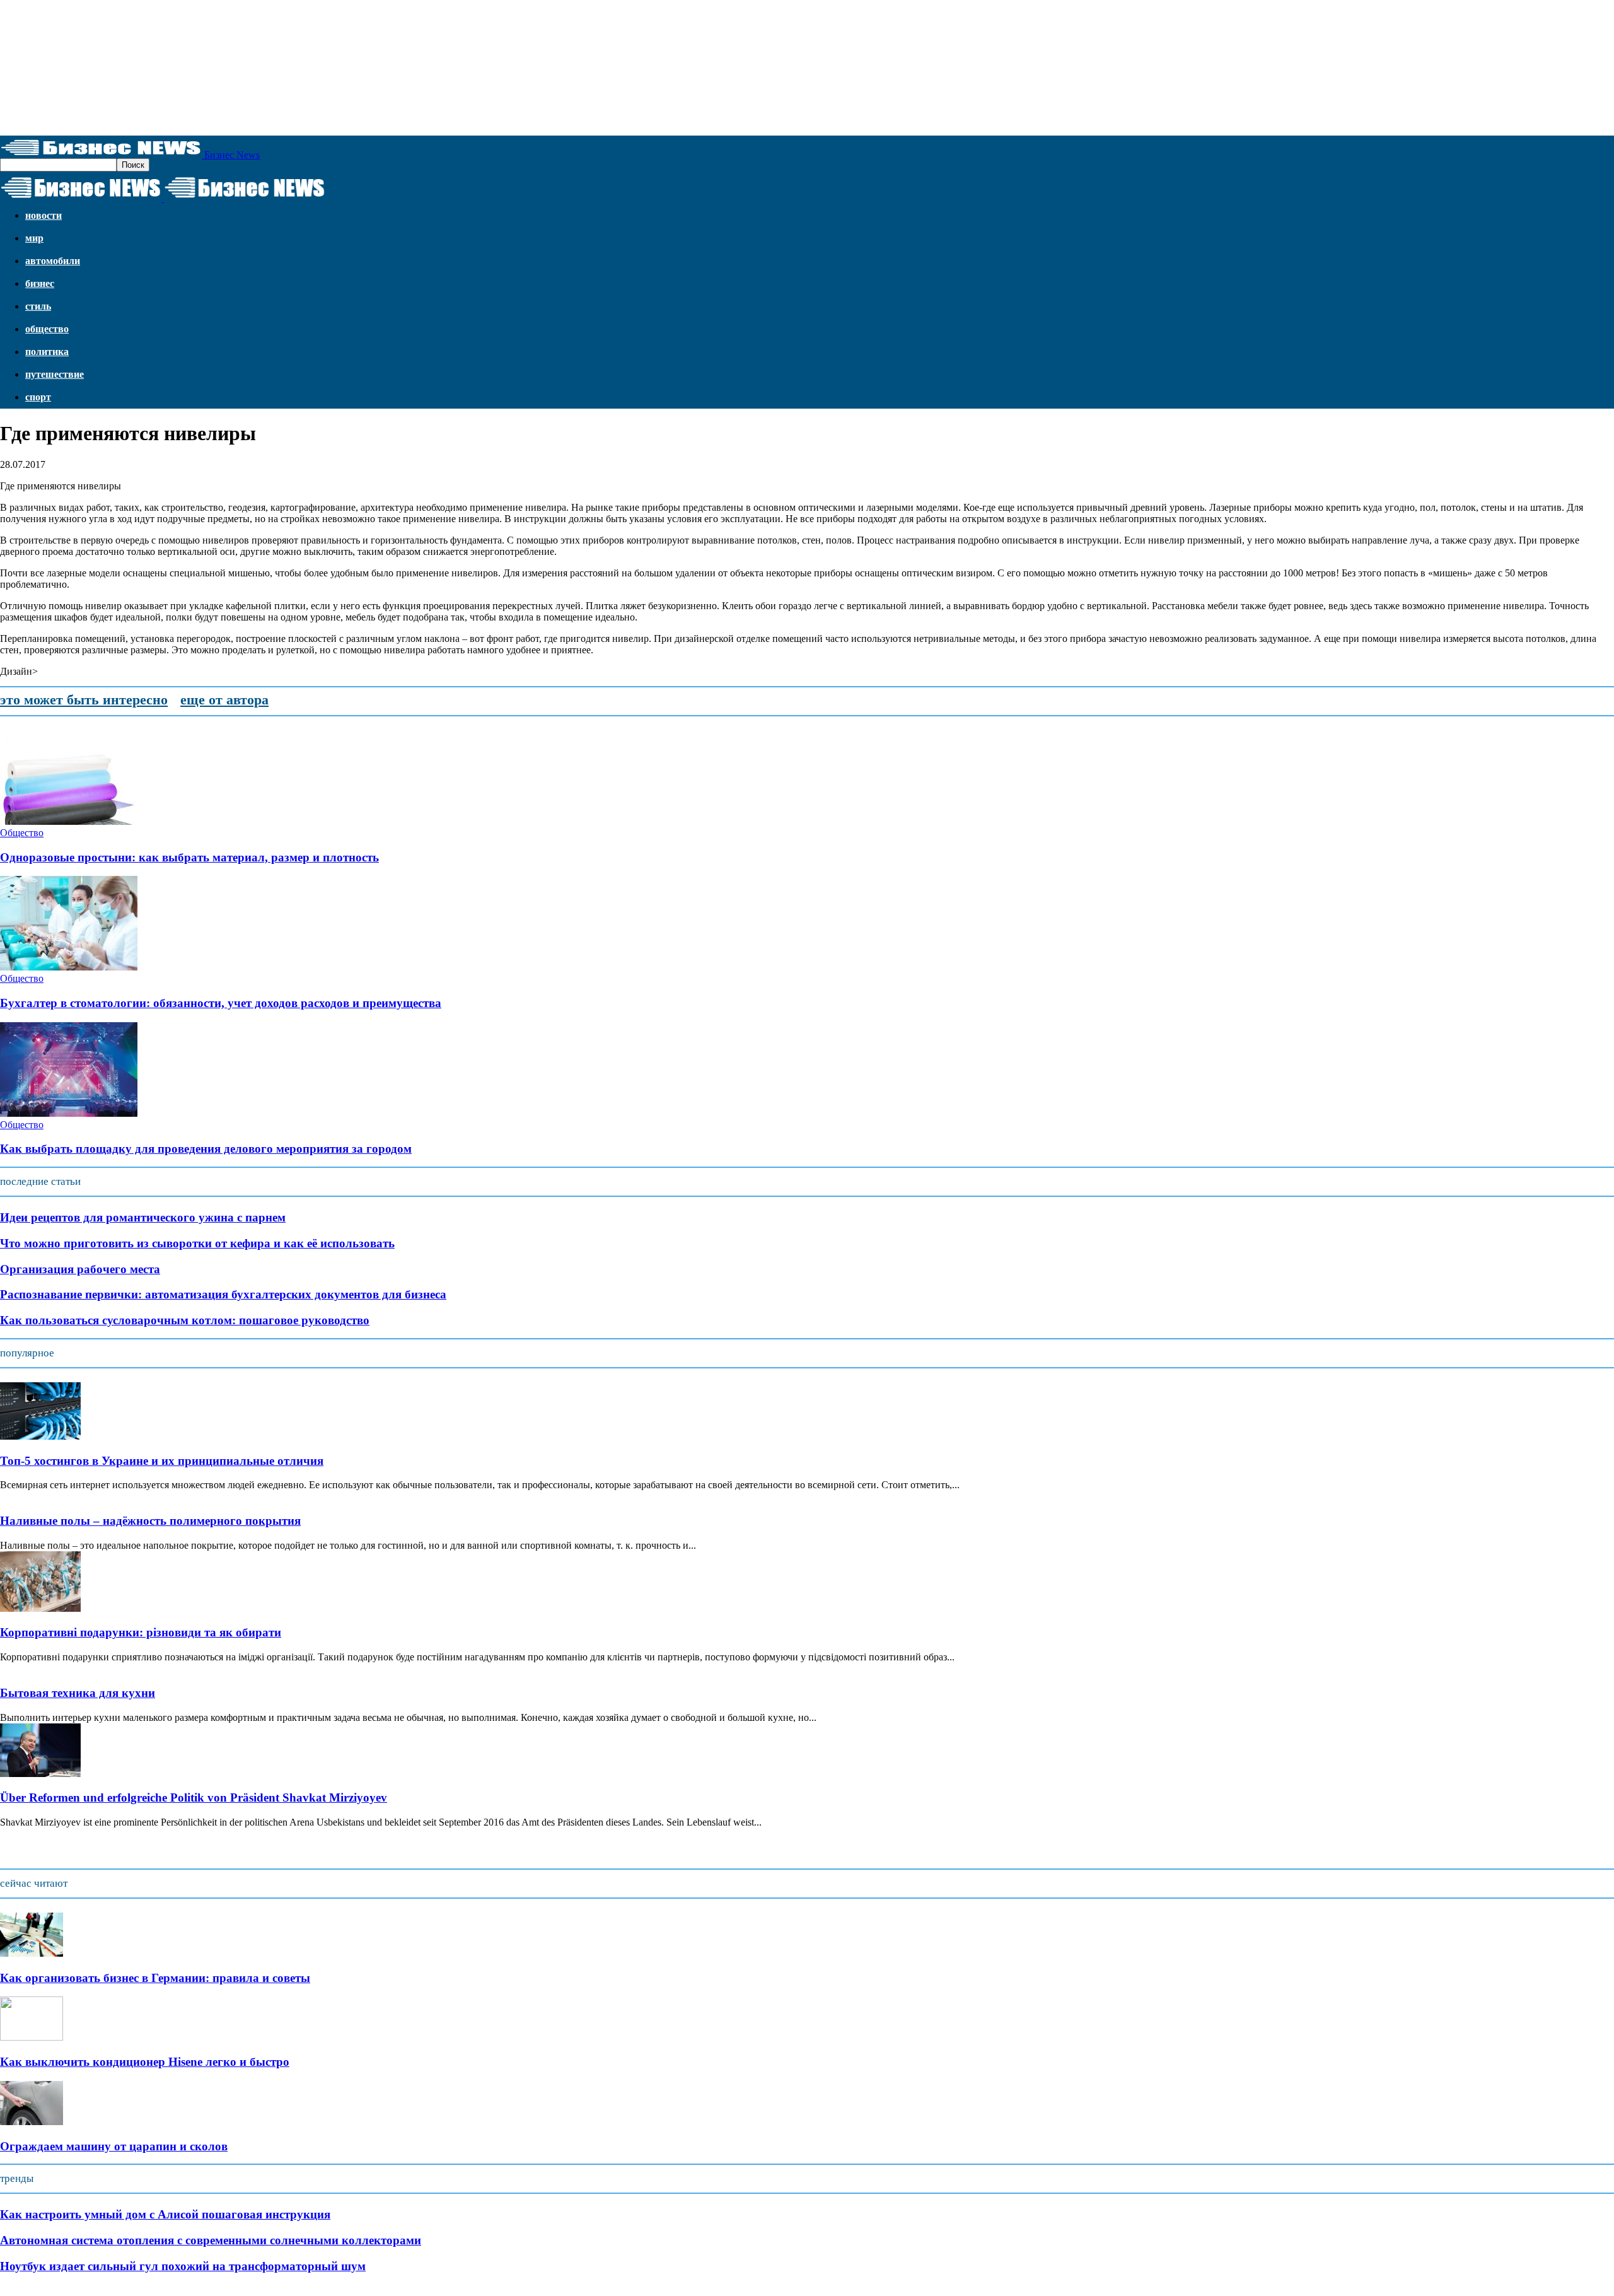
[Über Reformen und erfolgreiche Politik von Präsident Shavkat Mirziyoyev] (40, 1774)
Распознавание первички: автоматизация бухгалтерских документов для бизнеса (223, 1294)
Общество (47, 329)
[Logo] (82, 198)
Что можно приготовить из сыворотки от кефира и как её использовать (197, 1243)
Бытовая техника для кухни (78, 1693)
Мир (34, 238)
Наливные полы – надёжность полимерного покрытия (150, 1521)
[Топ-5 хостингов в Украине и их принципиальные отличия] (40, 1436)
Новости (44, 215)
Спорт (38, 397)
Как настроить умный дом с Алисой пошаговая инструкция (165, 2214)
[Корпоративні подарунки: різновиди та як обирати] (40, 1608)
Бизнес (40, 283)
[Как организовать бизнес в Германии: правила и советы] (32, 1953)
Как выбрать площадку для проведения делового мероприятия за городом (206, 1149)
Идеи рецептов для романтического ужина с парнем (143, 1217)
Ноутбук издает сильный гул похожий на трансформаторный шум (183, 2266)
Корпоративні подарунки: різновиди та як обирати (141, 1632)
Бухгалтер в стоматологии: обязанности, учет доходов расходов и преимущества (221, 1003)
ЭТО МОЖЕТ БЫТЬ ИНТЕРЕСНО (84, 700)
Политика (47, 352)
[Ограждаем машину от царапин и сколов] (32, 2122)
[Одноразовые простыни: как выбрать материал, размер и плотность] (69, 821)
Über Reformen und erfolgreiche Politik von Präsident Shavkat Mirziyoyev (194, 1798)
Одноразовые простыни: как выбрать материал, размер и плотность (189, 857)
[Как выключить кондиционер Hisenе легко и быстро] (32, 2037)
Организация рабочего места (80, 1269)
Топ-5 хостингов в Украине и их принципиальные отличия (162, 1461)
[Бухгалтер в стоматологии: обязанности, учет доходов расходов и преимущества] (69, 967)
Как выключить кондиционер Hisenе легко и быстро (145, 2062)
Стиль (38, 306)
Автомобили (53, 261)
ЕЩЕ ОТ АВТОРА (224, 700)
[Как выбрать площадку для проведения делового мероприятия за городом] (69, 1113)
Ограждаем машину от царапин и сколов (114, 2146)
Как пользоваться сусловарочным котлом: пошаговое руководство (185, 1320)
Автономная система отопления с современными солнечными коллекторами (211, 2240)
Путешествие (55, 374)
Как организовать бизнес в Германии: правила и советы (155, 1978)
